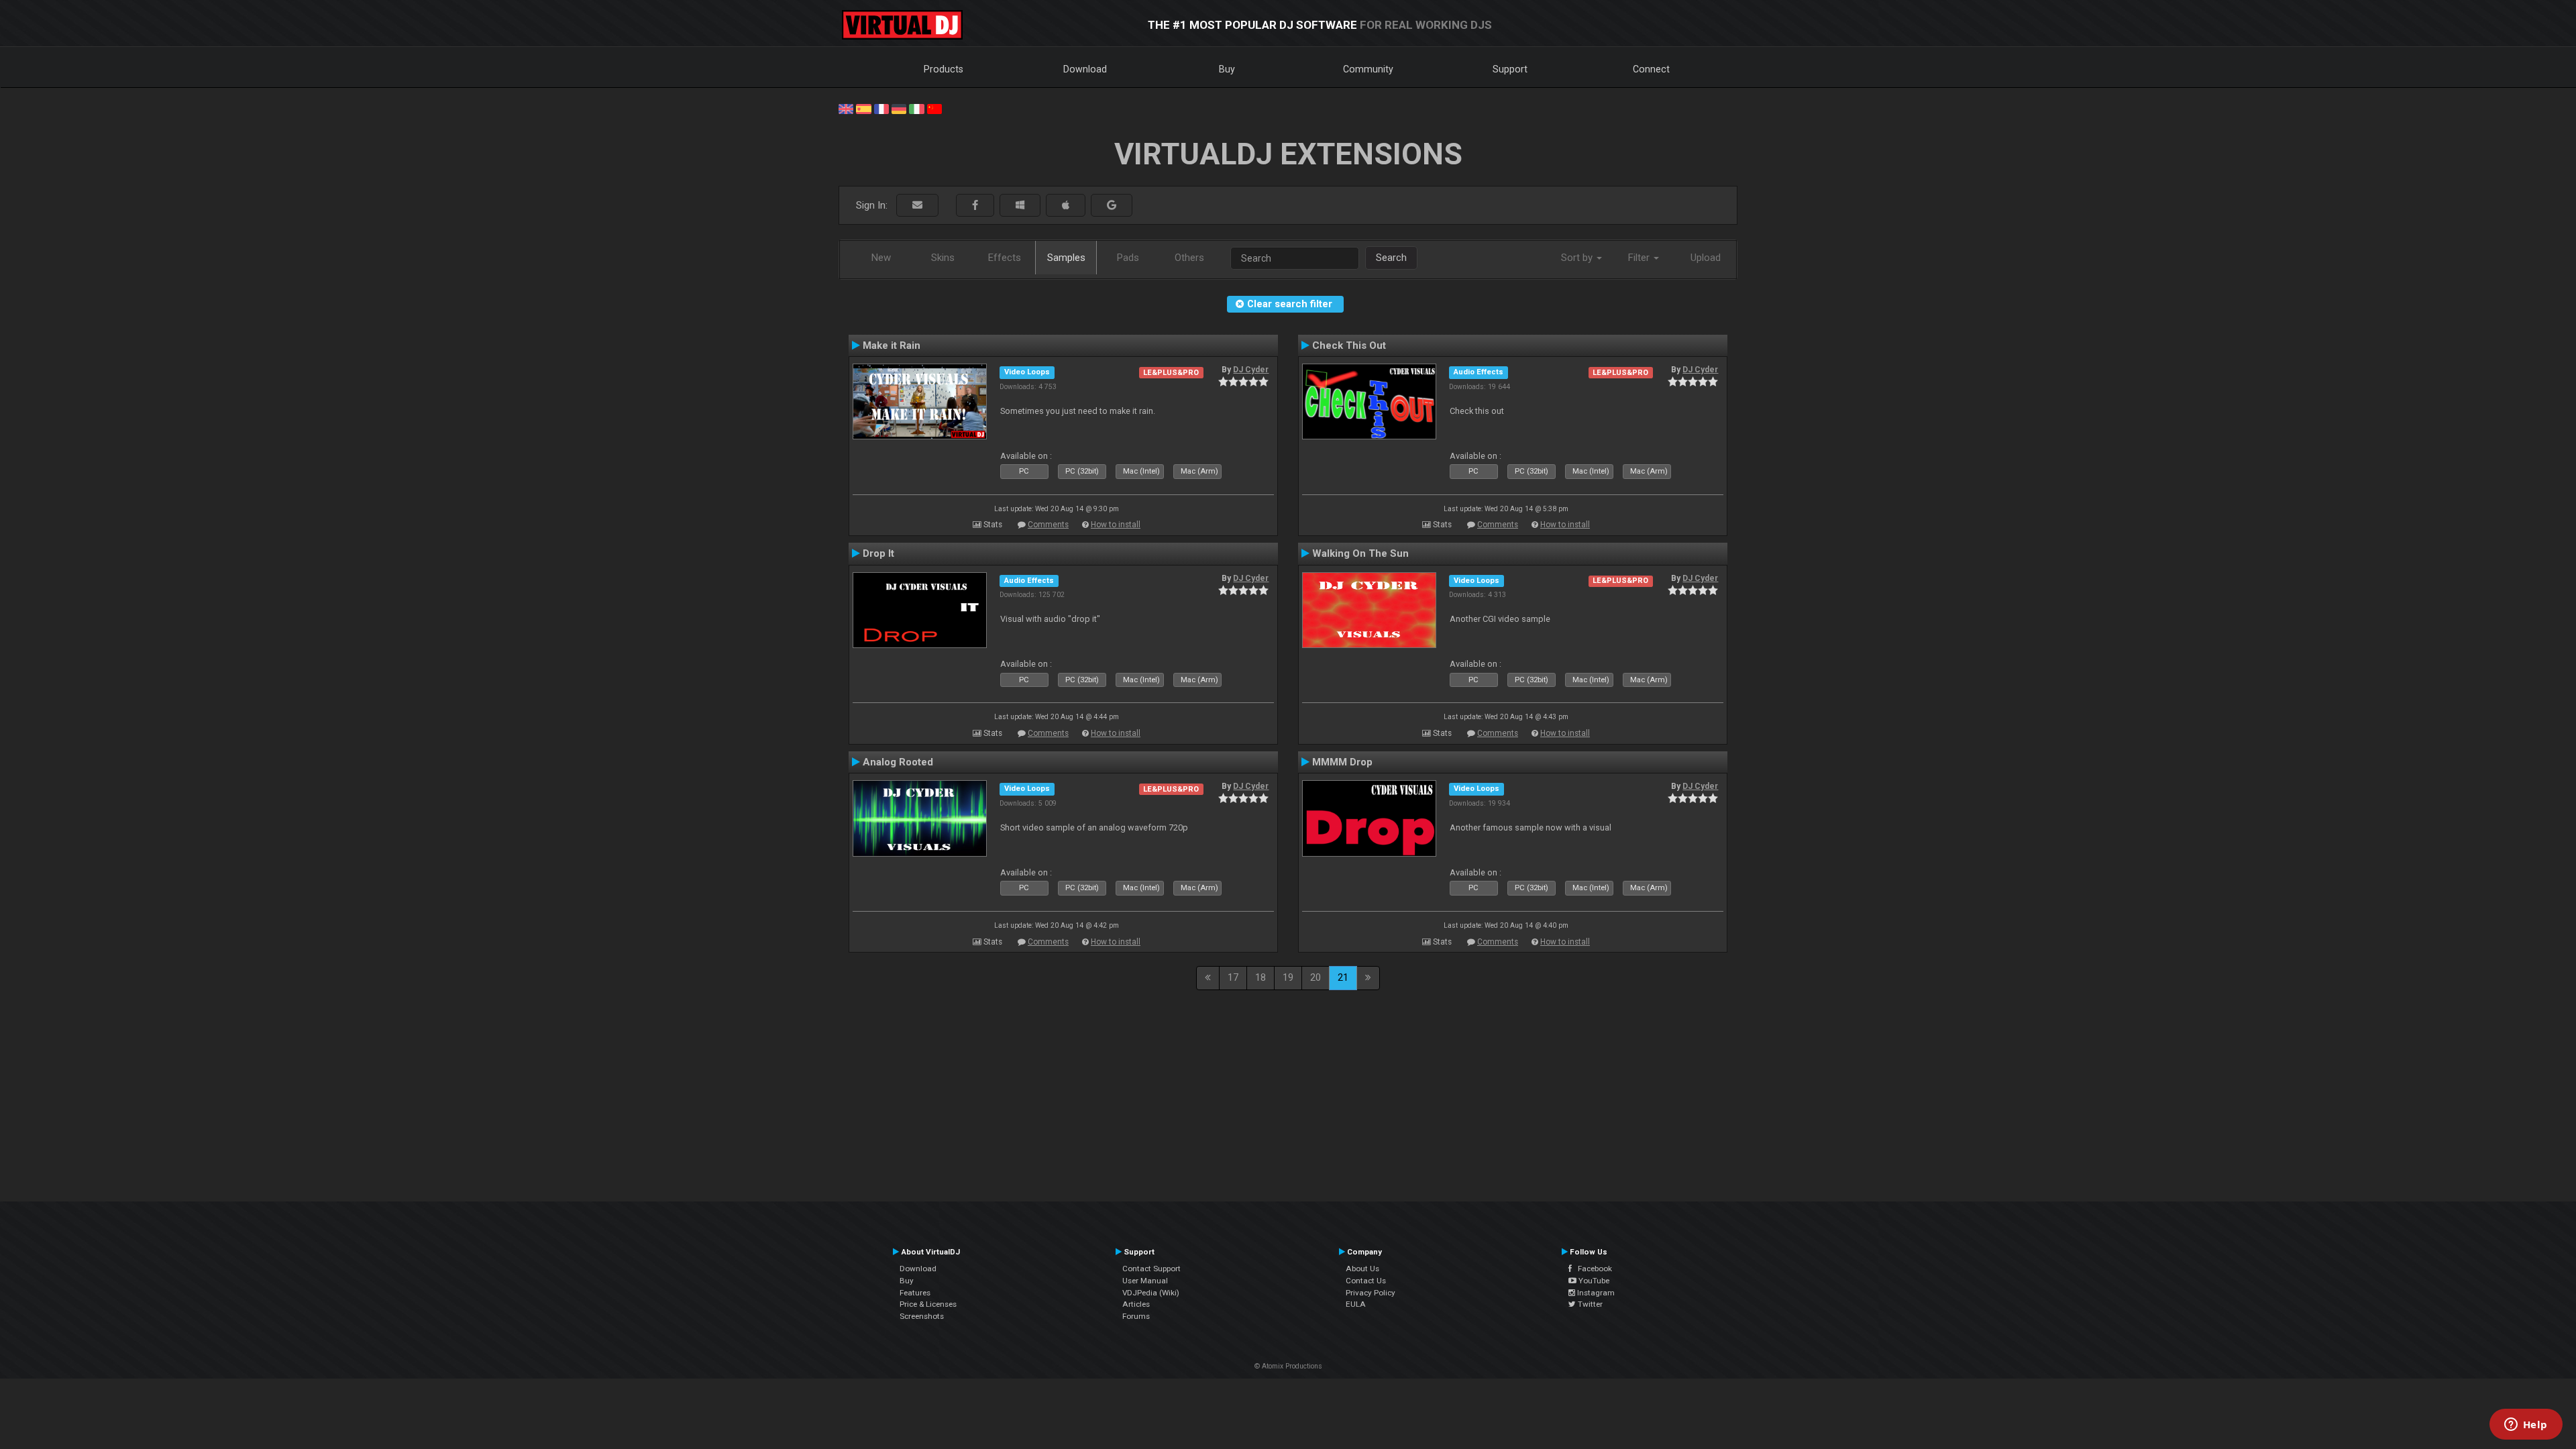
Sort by (1578, 258)
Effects (1005, 258)
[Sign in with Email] (917, 206)
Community (1368, 69)
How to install (1116, 525)
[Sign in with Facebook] (975, 206)
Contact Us (1366, 1281)
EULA (1356, 1304)
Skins (943, 258)
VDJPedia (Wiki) (1151, 1293)
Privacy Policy (1371, 1293)
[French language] (881, 108)
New (881, 258)
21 (1343, 977)
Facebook (1592, 1269)
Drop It (878, 553)
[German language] (899, 108)
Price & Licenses (928, 1304)
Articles (1136, 1304)
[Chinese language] (934, 108)
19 (1288, 977)
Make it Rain (892, 345)
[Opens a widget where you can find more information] (2526, 1426)
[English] (846, 108)
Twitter (1589, 1304)
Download (1085, 69)
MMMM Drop (1342, 762)
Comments (1048, 525)
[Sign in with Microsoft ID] (1020, 206)
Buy (1227, 69)
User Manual (1145, 1281)
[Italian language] (916, 108)
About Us (1362, 1269)
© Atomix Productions (1288, 1366)
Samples (1066, 258)
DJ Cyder (1251, 370)
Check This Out (1349, 345)
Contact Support (1151, 1269)
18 (1260, 977)
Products (944, 69)
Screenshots (922, 1316)
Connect (1651, 69)
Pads (1128, 258)
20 (1316, 977)
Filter (1640, 258)
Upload (1706, 258)
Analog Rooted (898, 762)
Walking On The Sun (1360, 553)
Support (1510, 69)
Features (915, 1293)
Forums (1136, 1316)
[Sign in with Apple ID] (1066, 206)
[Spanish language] (863, 108)
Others (1189, 258)
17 (1233, 977)
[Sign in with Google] (1112, 206)
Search (1391, 258)
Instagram (1595, 1293)
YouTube (1593, 1281)
